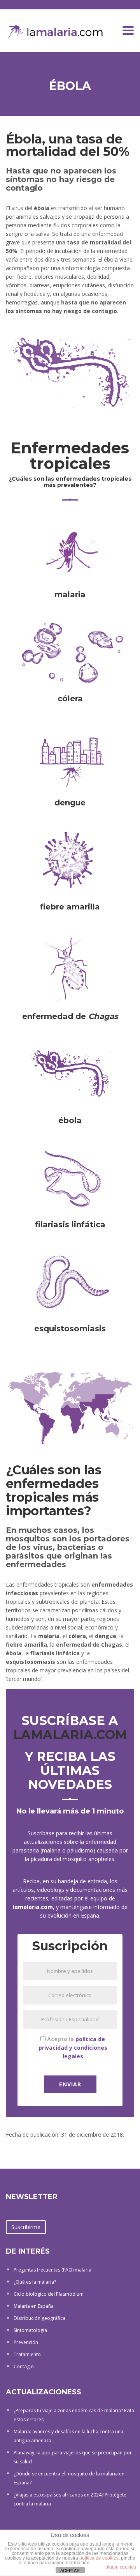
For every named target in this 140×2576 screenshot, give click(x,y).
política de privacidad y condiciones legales (73, 2048)
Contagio (24, 2366)
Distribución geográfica (39, 2318)
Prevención (26, 2342)
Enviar (70, 2084)
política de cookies (99, 2558)
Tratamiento (27, 2354)
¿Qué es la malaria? (35, 2282)
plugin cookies (121, 2567)
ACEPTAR (70, 2571)
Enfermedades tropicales (70, 456)
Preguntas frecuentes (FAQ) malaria (52, 2270)
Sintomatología (30, 2330)
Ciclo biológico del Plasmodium (49, 2294)
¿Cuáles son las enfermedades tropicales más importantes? (54, 1491)
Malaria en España (34, 2306)
